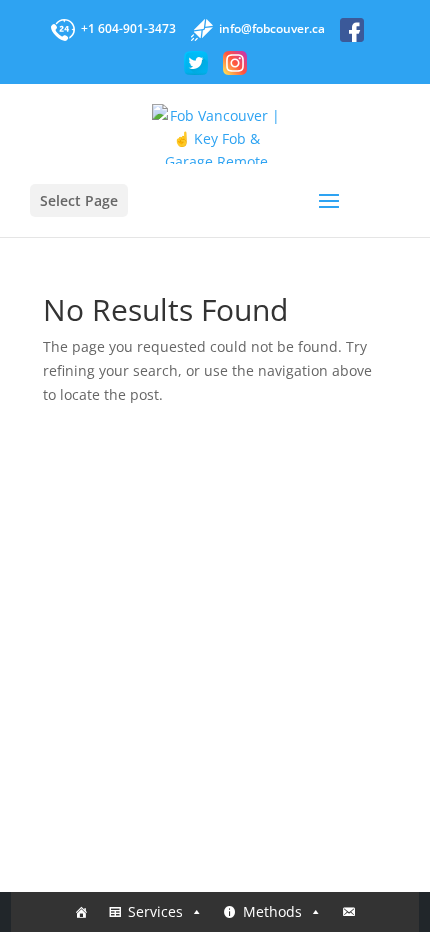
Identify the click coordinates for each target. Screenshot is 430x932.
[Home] (81, 912)
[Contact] (349, 912)
